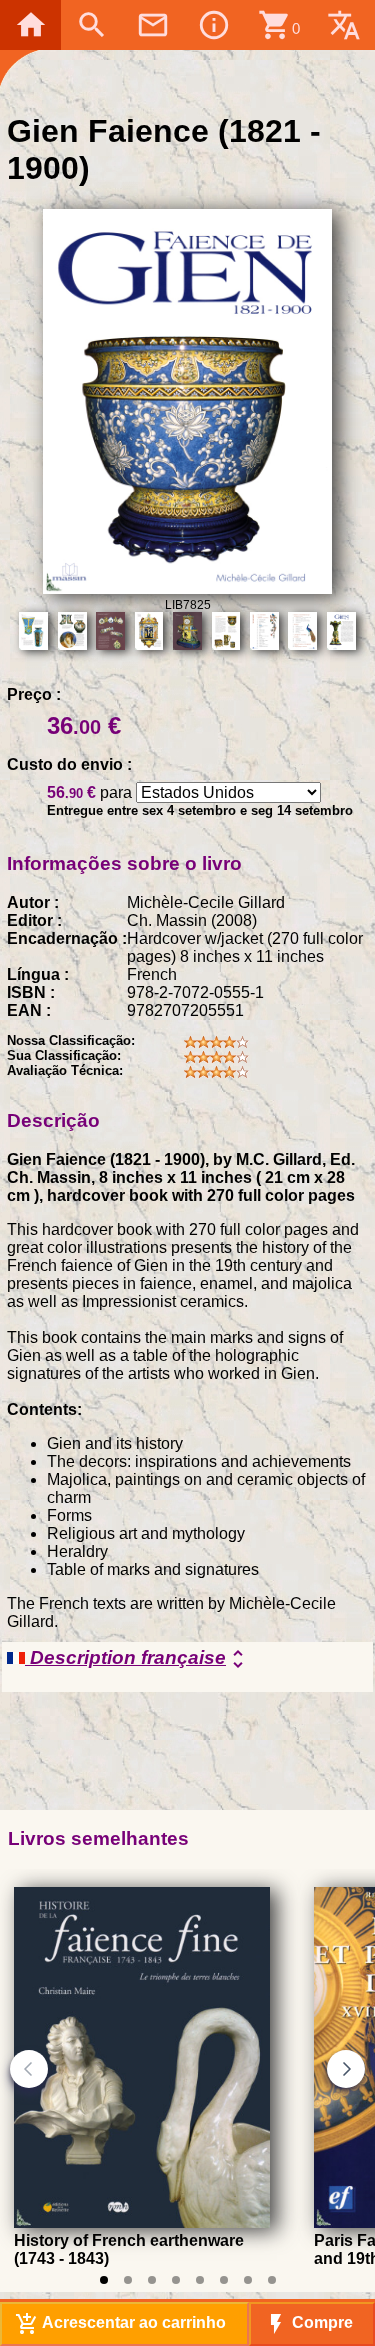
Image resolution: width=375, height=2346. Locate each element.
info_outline (214, 25)
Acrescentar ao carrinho (120, 2324)
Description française (137, 1659)
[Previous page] (29, 2069)
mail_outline (153, 25)
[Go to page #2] (128, 2280)
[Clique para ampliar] (187, 588)
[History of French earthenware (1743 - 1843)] (142, 2222)
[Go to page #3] (152, 2280)
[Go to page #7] (248, 2280)
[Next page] (346, 2069)
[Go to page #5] (200, 2280)
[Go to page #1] (104, 2280)
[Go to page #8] (272, 2280)
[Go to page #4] (176, 2280)
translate (344, 25)
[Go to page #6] (224, 2280)
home (31, 25)
